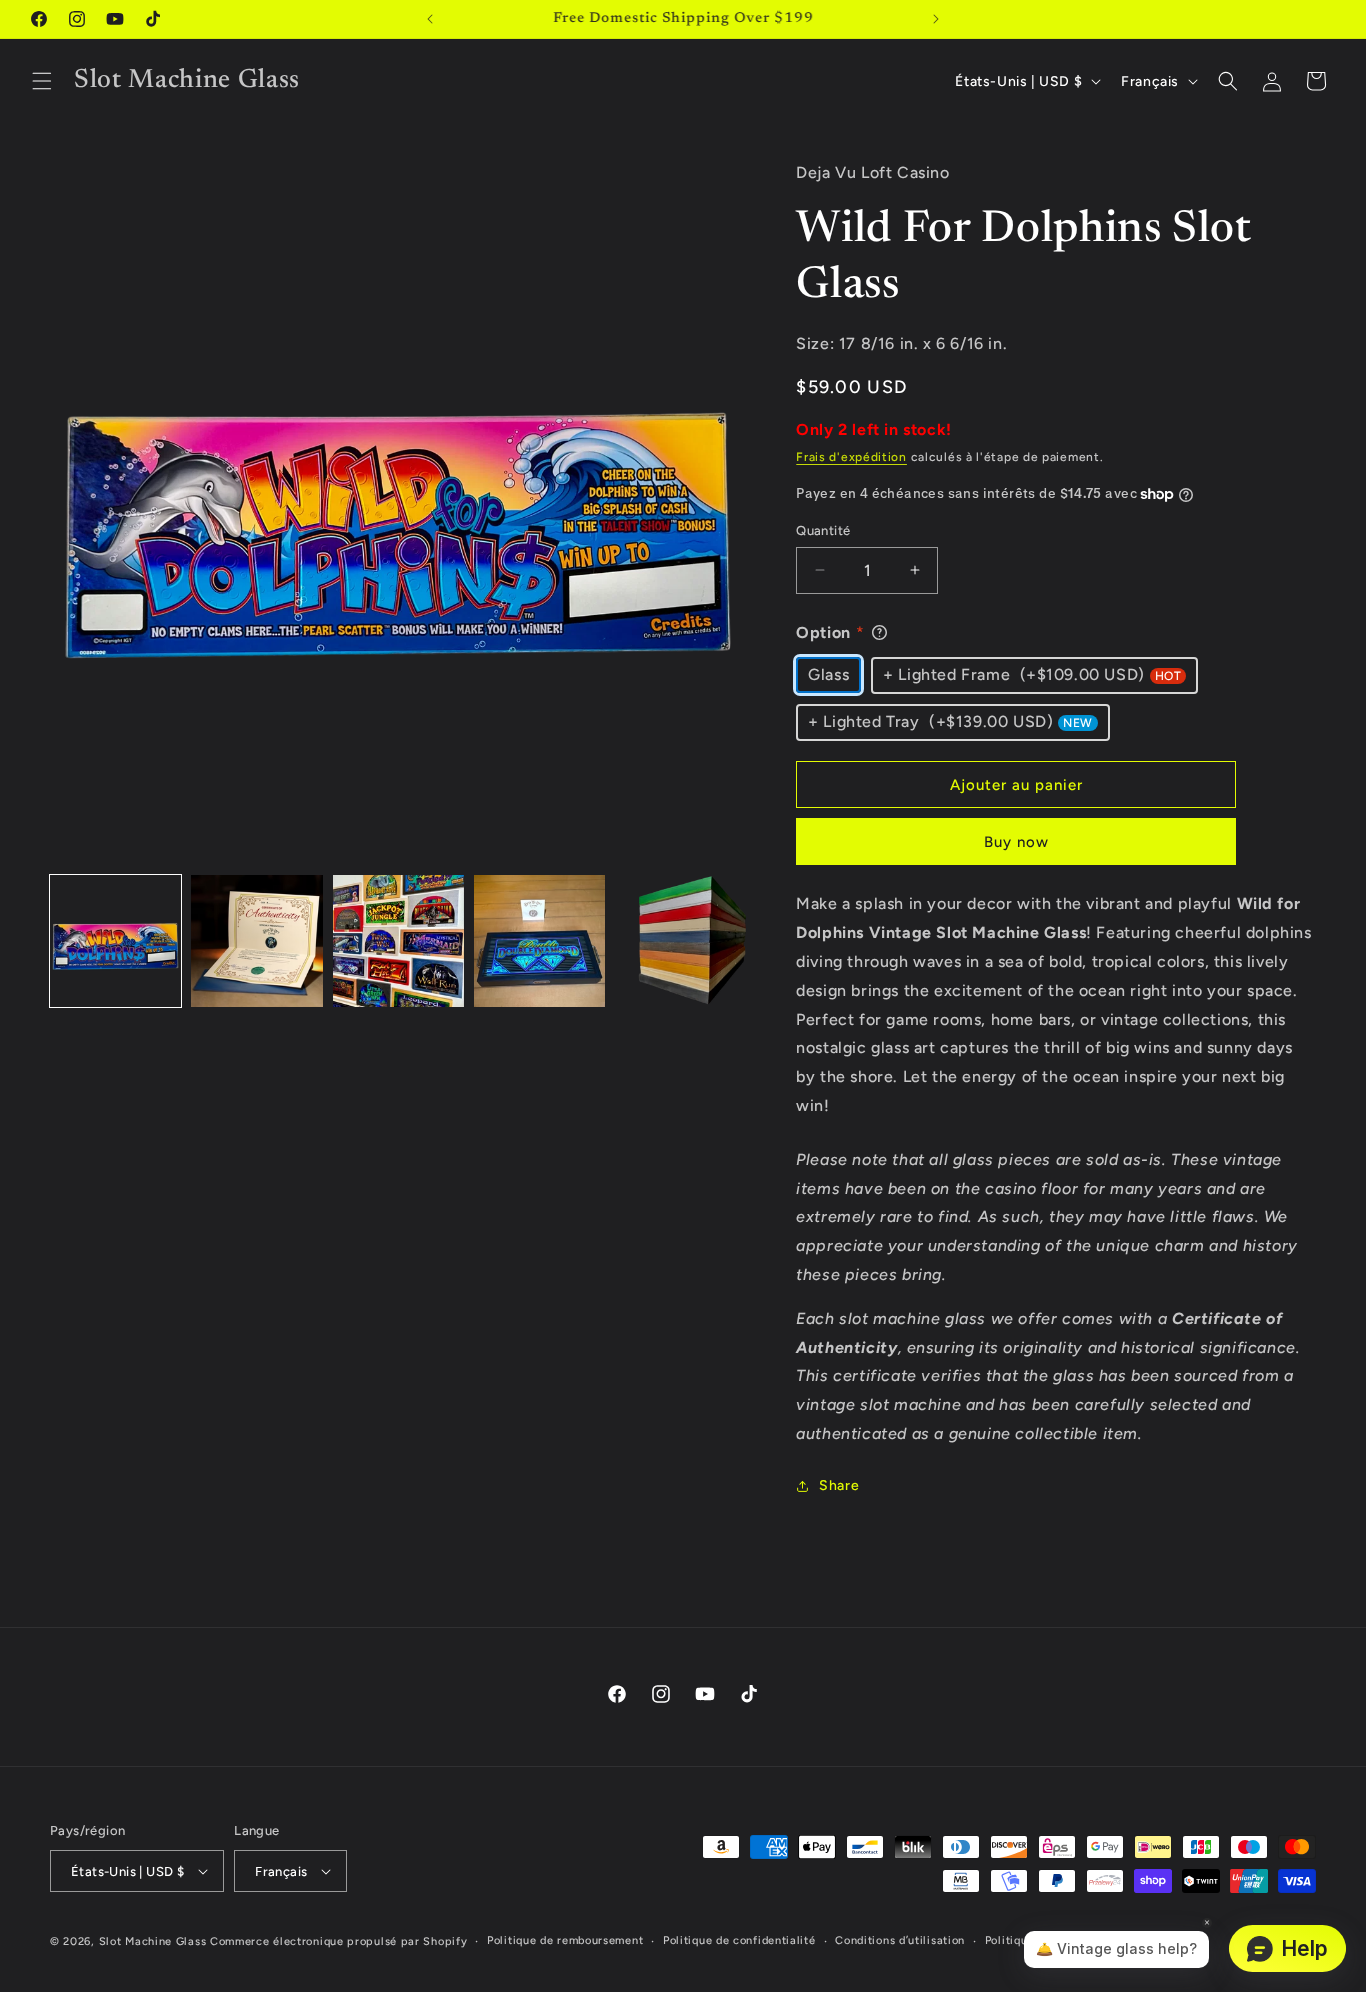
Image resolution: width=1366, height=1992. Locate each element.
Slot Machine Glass (153, 1941)
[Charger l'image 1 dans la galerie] (115, 940)
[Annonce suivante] (936, 19)
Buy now (1016, 842)
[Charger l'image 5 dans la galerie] (680, 940)
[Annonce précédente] (430, 19)
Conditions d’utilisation (900, 1940)
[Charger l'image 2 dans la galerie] (256, 940)
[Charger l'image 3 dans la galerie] (398, 940)
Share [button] (839, 1485)
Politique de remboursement (565, 1940)
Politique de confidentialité (739, 1940)
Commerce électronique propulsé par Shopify (338, 1941)
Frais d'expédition (851, 457)
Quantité (823, 530)
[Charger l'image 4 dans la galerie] (539, 940)
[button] (42, 81)
